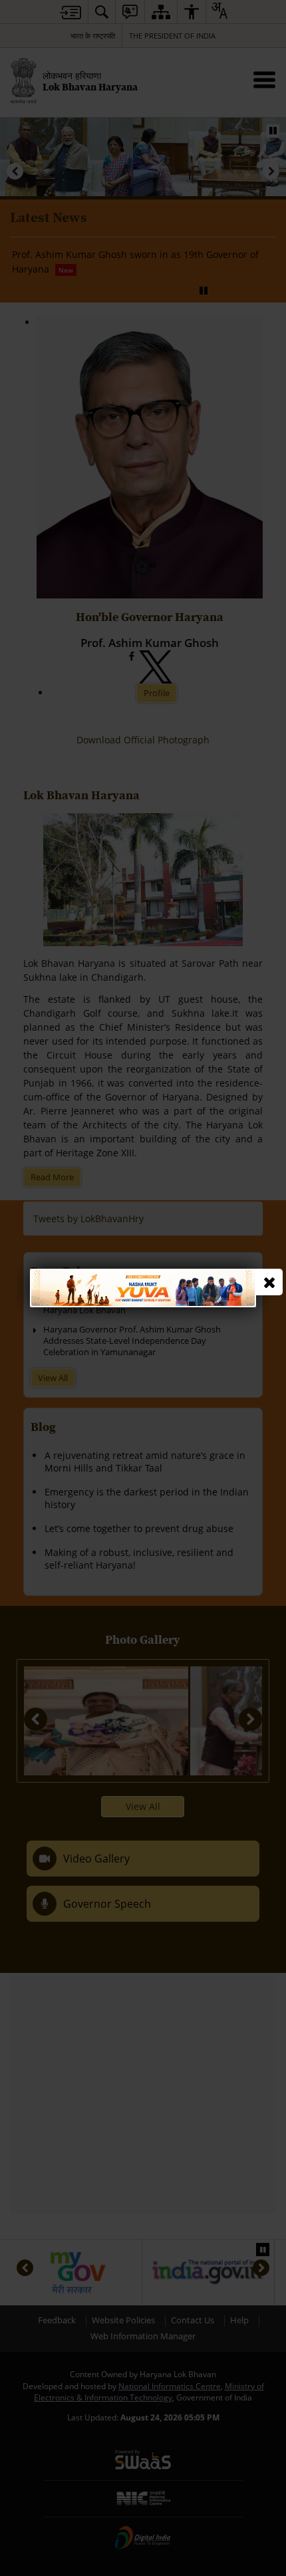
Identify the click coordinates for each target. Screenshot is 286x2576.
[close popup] (269, 1282)
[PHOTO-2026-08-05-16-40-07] (143, 1275)
